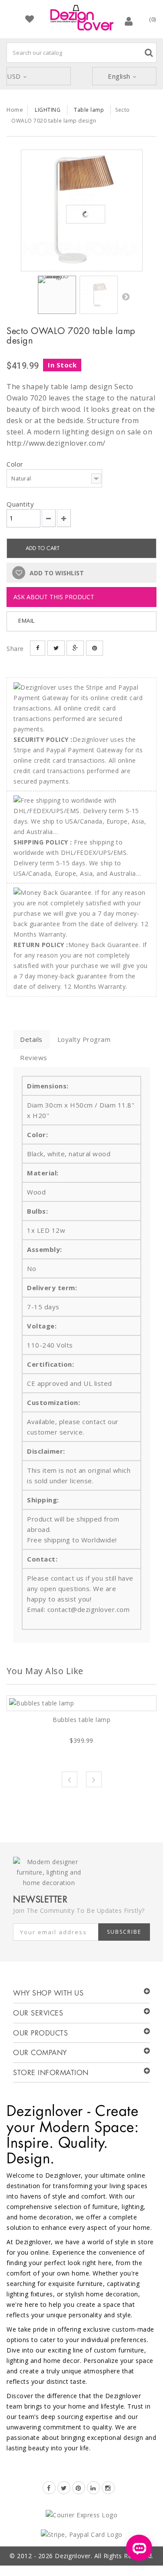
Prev (70, 1779)
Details (31, 1039)
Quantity (20, 504)
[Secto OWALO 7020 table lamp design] (82, 210)
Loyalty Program (84, 1039)
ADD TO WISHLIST (56, 573)
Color (16, 464)
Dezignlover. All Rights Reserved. (104, 2556)
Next (126, 297)
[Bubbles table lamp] (81, 1703)
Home (15, 110)
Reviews (34, 1058)
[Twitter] (64, 2488)
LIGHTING (48, 110)
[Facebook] (49, 2488)
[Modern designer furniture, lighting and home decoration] (82, 18)
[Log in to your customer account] (129, 21)
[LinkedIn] (93, 2488)
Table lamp (89, 110)
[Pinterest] (79, 2488)
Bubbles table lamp (81, 1720)
